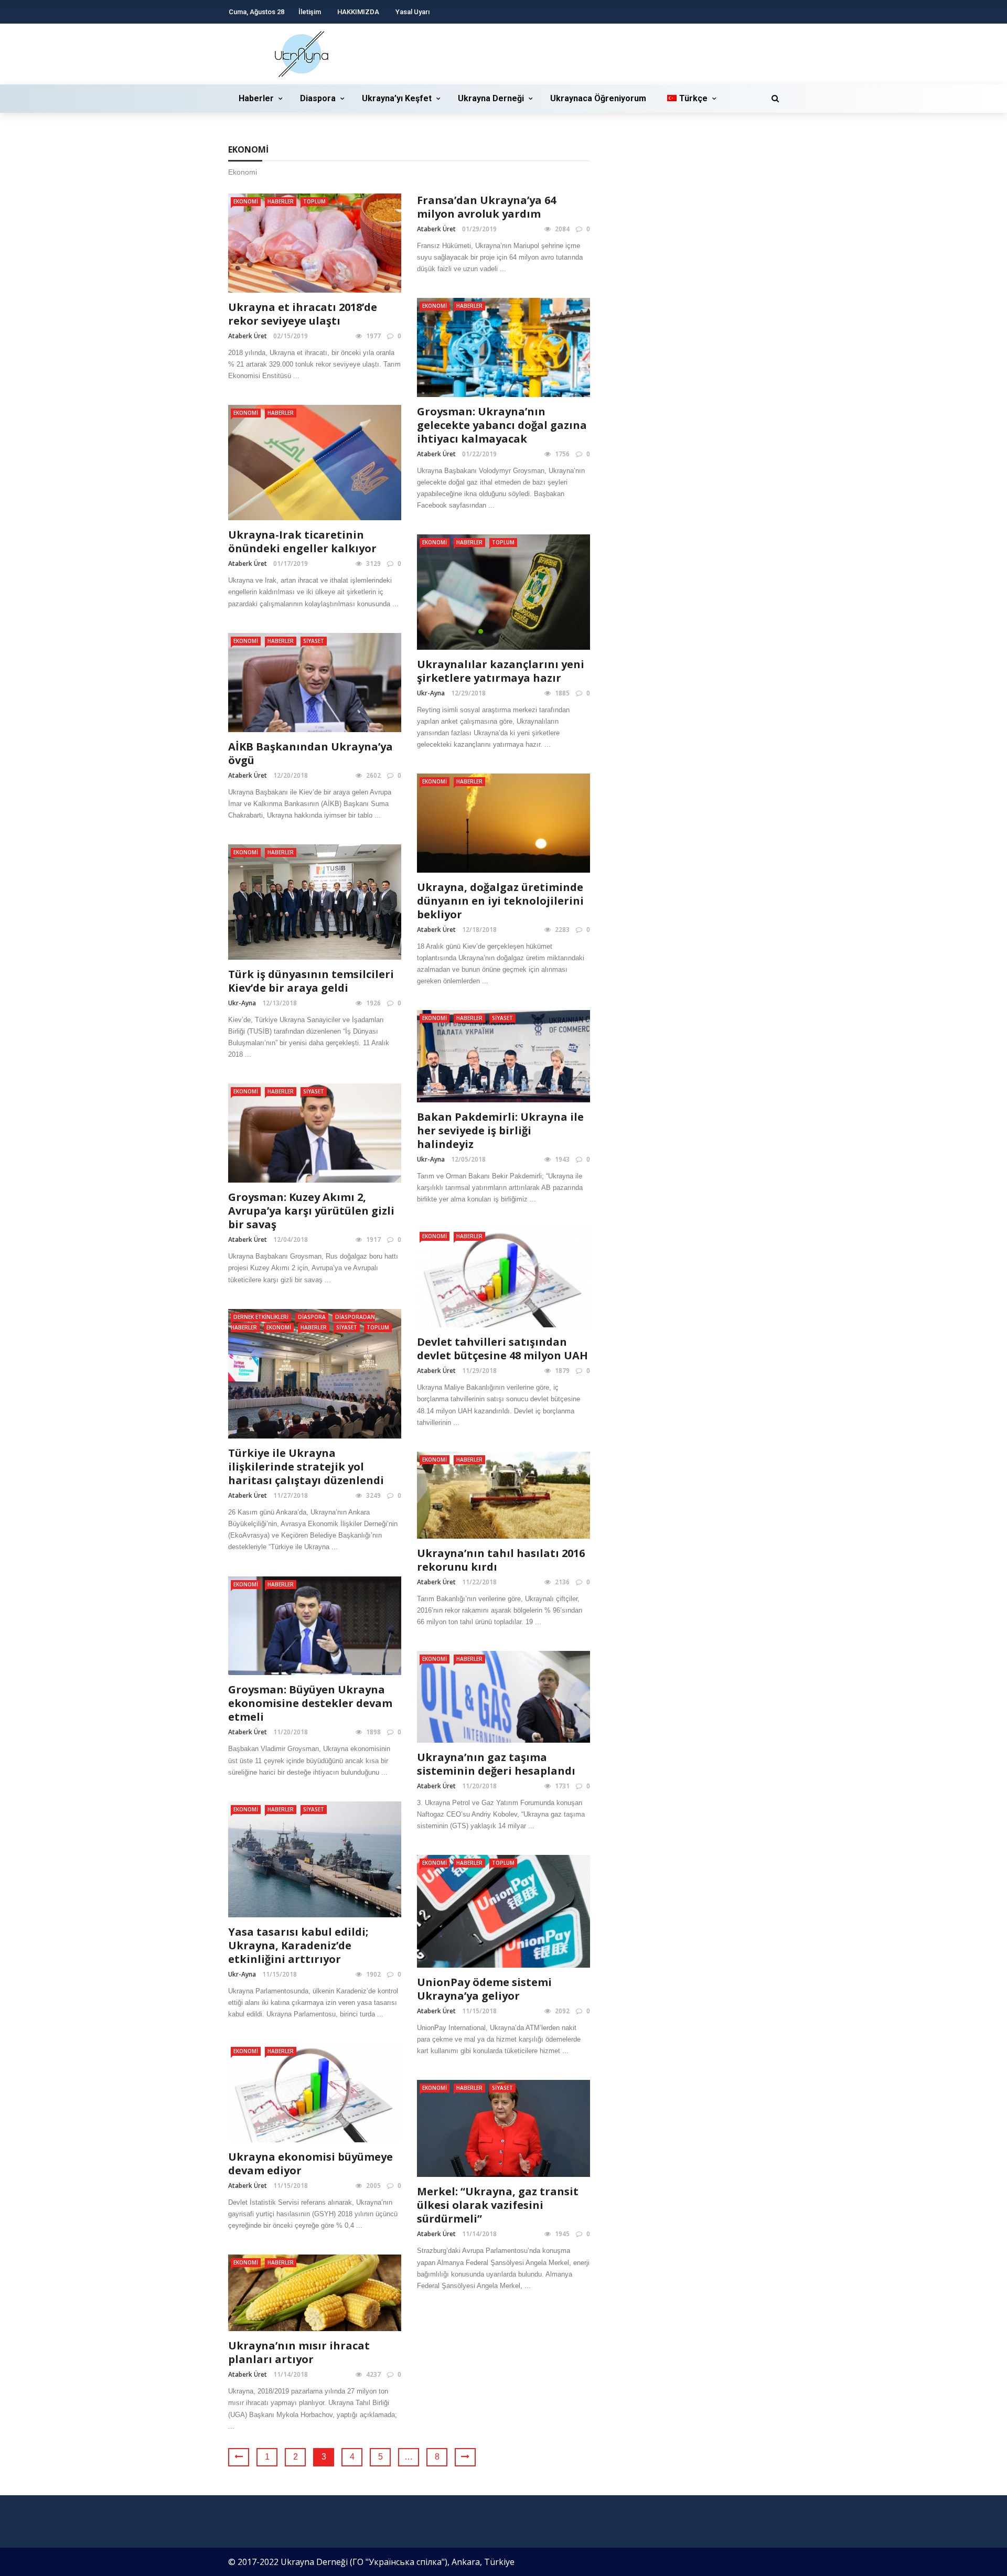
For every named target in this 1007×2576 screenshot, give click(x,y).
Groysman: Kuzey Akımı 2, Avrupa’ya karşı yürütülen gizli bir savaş (311, 1211)
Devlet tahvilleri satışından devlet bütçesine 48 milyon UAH (502, 1349)
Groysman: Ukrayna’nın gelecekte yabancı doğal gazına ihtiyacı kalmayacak (502, 425)
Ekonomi (246, 201)
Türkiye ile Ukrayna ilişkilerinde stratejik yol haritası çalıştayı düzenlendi (306, 1467)
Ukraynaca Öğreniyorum (598, 98)
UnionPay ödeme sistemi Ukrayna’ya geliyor (484, 1989)
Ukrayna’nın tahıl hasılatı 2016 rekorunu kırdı (501, 1560)
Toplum (314, 201)
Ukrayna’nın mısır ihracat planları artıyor (299, 2352)
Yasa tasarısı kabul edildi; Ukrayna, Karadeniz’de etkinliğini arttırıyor (298, 1945)
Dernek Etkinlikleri (261, 1317)
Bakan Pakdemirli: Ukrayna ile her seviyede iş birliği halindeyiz (500, 1130)
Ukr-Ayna (431, 693)
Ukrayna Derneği (491, 98)
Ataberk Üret (248, 336)
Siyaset (314, 641)
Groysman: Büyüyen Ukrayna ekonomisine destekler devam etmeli (310, 1703)
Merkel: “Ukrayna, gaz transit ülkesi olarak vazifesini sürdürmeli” (498, 2205)
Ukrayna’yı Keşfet (397, 98)
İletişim (310, 12)
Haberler (256, 98)
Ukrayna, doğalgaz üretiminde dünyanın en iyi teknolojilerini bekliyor (500, 901)
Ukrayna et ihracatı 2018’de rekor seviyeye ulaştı (303, 314)
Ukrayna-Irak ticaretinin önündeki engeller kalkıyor (302, 541)
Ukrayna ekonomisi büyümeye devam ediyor (310, 2164)
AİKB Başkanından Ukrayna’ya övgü (310, 753)
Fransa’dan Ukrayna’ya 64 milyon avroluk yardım (486, 207)
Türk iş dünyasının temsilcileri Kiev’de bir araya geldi (311, 981)
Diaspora (318, 98)
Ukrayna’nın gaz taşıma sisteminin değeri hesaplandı (496, 1764)
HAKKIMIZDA (358, 12)
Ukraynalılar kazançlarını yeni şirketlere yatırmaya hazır (501, 671)
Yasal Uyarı (413, 12)
